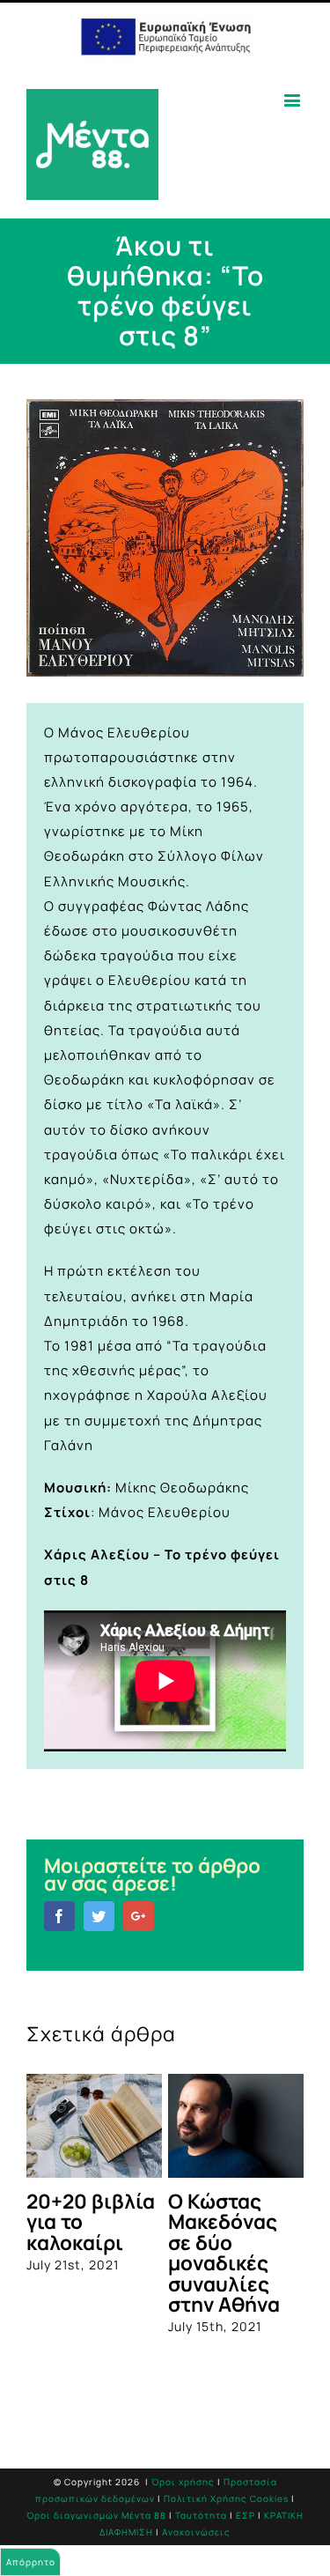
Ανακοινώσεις (196, 2532)
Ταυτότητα (201, 2515)
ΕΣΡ (246, 2515)
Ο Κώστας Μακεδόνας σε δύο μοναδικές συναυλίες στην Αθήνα (224, 2253)
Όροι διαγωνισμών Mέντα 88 (96, 2515)
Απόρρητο (31, 2562)
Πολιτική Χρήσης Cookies (226, 2498)
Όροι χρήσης (183, 2482)
